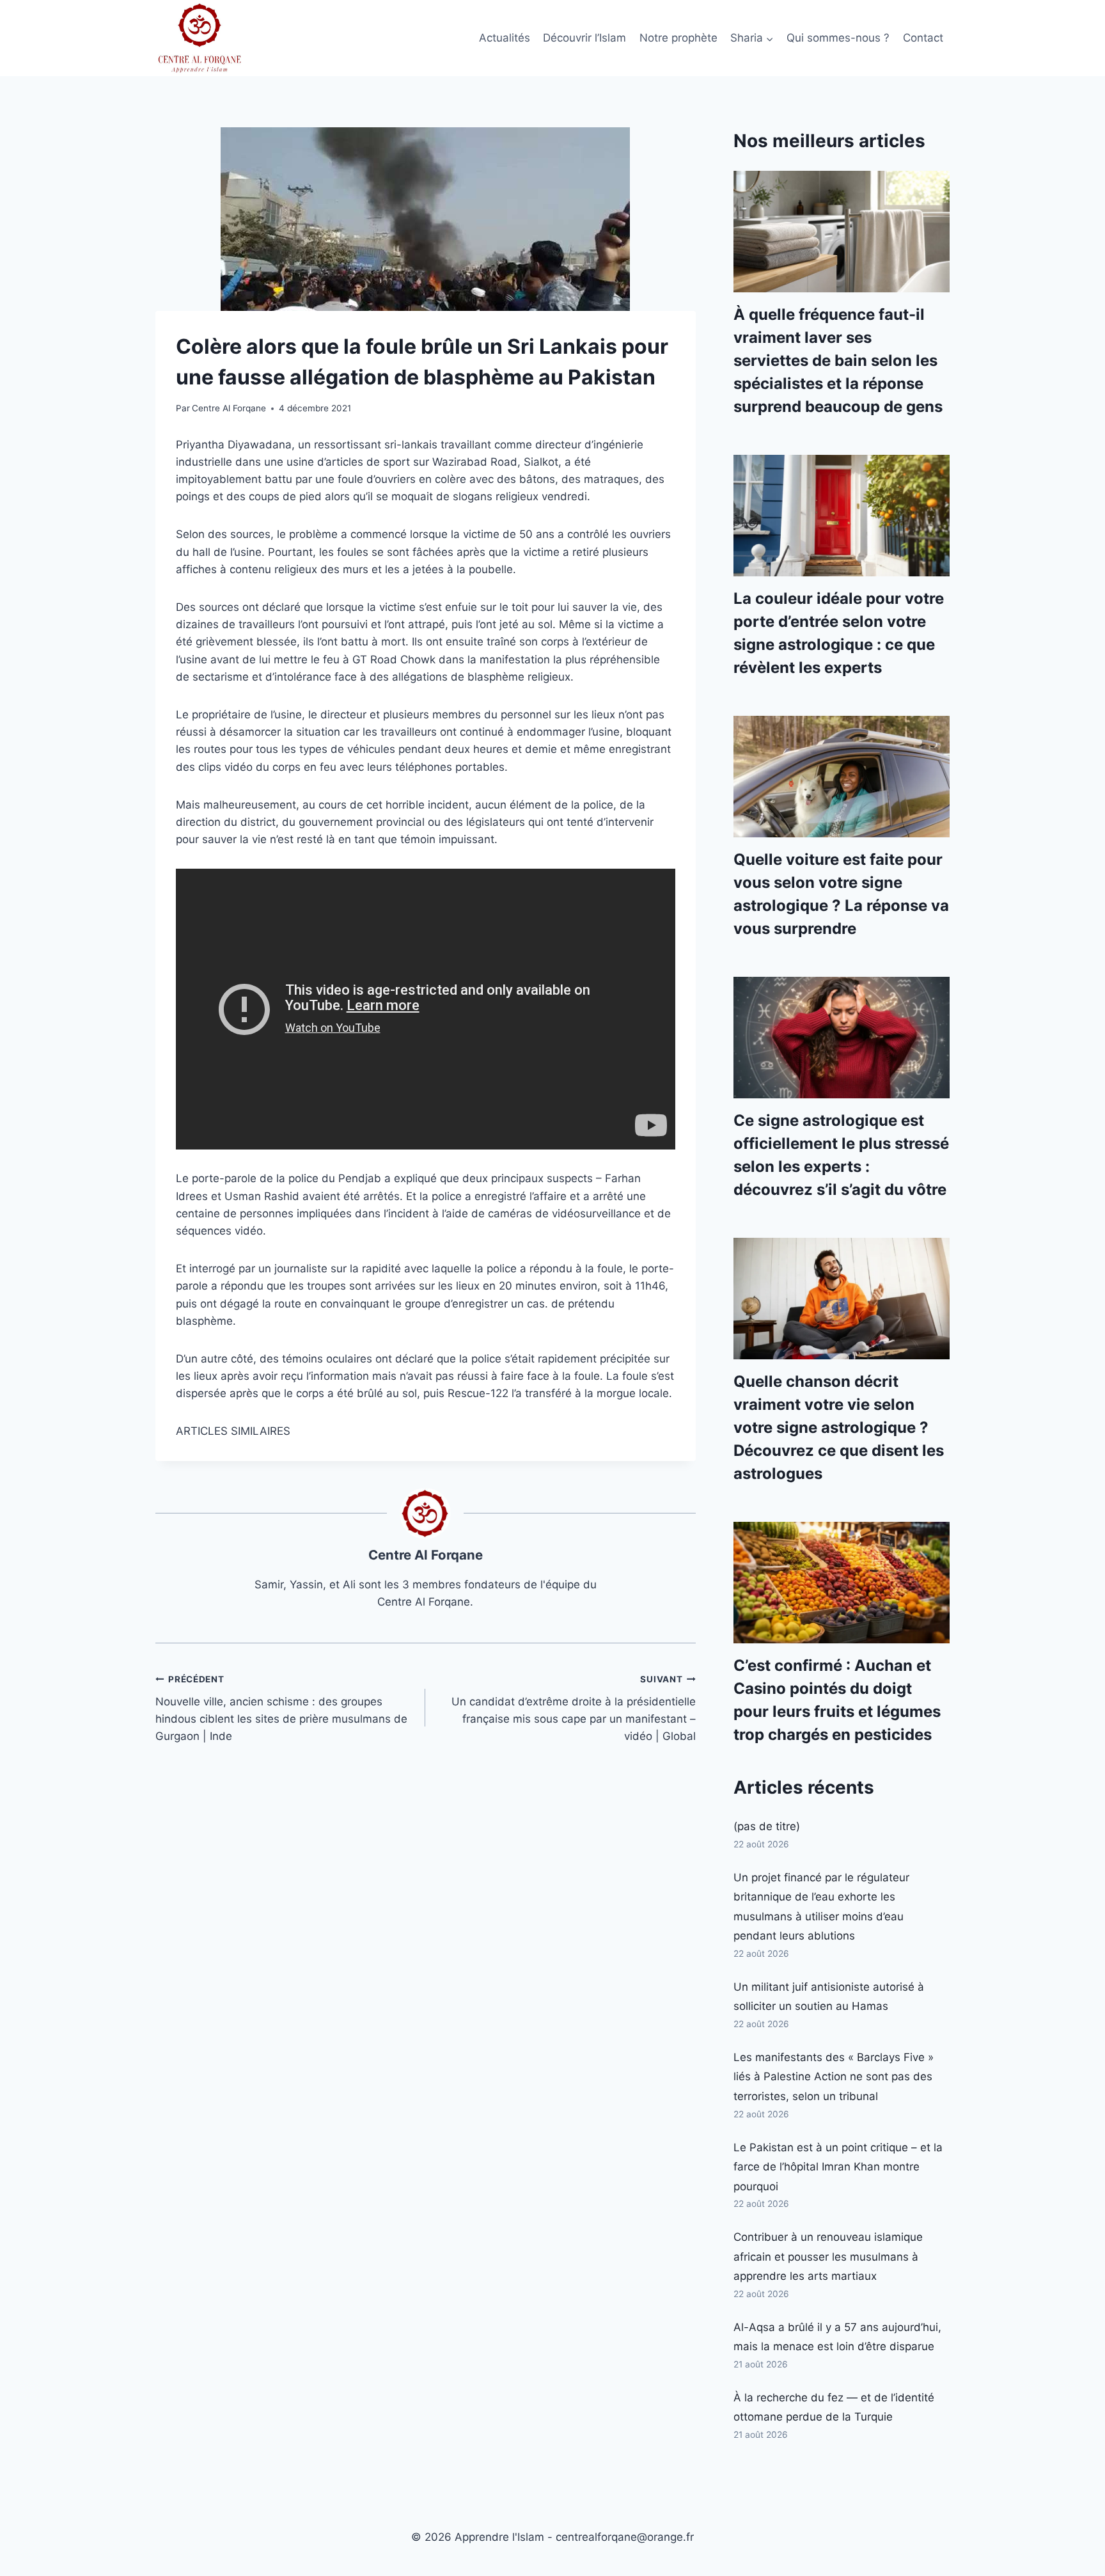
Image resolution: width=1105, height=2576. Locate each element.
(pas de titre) (767, 1826)
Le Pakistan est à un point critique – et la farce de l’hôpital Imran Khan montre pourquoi (838, 2167)
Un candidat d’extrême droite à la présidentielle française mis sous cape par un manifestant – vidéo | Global (573, 1708)
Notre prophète (678, 38)
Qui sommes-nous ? (838, 38)
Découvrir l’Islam (584, 38)
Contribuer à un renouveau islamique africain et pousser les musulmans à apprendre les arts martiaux (828, 2256)
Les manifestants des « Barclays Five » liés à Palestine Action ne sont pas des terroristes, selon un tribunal (834, 2077)
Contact (923, 38)
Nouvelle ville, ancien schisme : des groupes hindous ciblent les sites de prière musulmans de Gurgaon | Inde (281, 1708)
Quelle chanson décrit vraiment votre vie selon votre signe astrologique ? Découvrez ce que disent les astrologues (839, 1427)
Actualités (505, 38)
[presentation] (842, 232)
